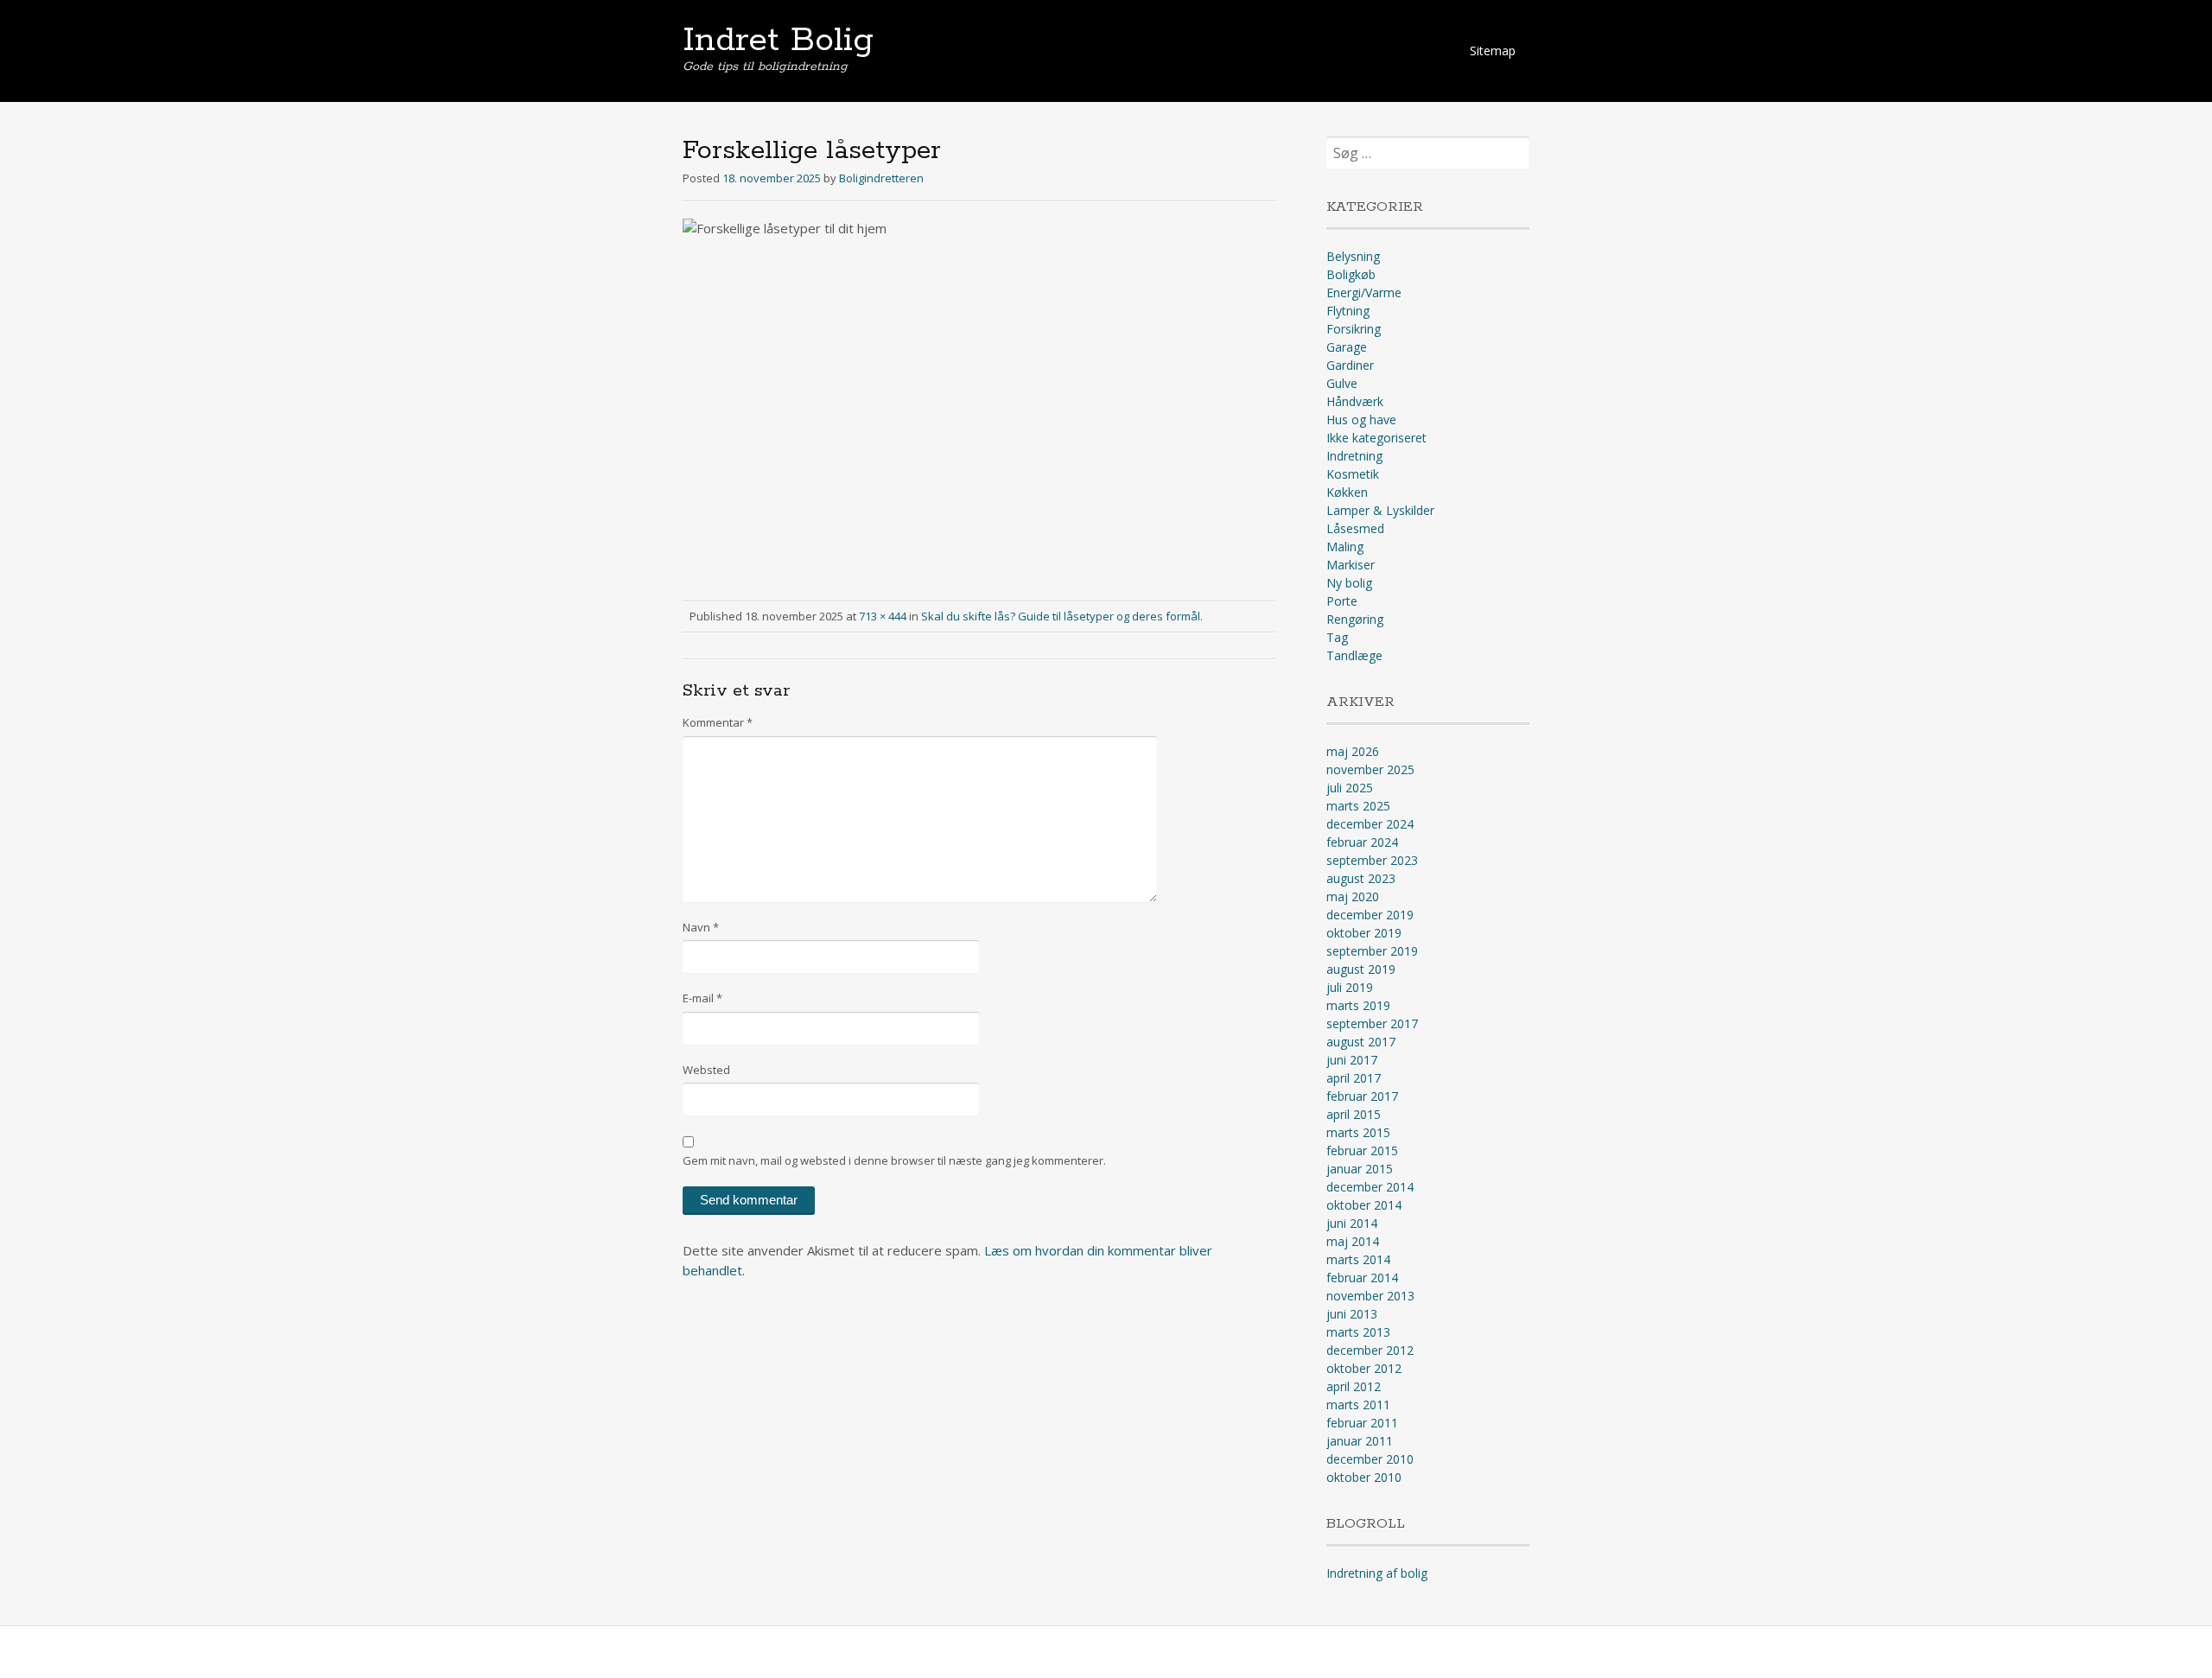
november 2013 (1370, 1296)
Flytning (1348, 311)
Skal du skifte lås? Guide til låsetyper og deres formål (1061, 616)
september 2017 (1372, 1023)
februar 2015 (1362, 1150)
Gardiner (1350, 365)
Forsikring (1354, 329)
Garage (1347, 347)
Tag (1337, 637)
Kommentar (718, 722)
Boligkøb (1351, 274)
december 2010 (1370, 1459)
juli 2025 (1350, 788)
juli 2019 (1350, 987)
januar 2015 (1360, 1169)
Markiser (1351, 565)
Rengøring (1355, 619)
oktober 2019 (1364, 933)
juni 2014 (1352, 1223)
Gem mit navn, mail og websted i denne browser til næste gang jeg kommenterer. (894, 1160)
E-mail (702, 998)
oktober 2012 (1364, 1368)
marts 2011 (1358, 1405)
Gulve (1342, 383)
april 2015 (1354, 1114)
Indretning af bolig (1377, 1573)
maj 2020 (1353, 896)
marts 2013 (1358, 1332)
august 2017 (1361, 1042)
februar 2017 (1362, 1096)
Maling (1345, 547)
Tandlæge (1354, 655)
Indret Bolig (778, 41)
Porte (1342, 601)
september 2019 (1372, 951)
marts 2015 (1358, 1132)
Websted (706, 1070)
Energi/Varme (1364, 292)
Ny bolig (1349, 583)
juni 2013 (1352, 1314)
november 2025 (1370, 769)
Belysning (1353, 256)
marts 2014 (1358, 1259)
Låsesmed (1355, 528)
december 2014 (1370, 1187)
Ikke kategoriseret (1376, 438)
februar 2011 (1362, 1423)
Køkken (1347, 492)
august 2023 (1361, 878)
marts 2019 (1358, 1005)
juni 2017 (1352, 1060)
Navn (701, 927)
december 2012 (1370, 1350)
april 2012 (1354, 1386)
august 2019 (1361, 969)
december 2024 (1370, 824)
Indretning (1354, 456)
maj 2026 (1353, 751)
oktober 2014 (1364, 1205)
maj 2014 (1353, 1241)
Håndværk (1355, 401)
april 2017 (1354, 1078)
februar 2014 (1362, 1278)
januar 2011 (1360, 1441)
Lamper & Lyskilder (1380, 510)
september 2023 (1372, 860)
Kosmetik (1353, 474)
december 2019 (1370, 915)
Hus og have (1361, 419)
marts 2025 (1358, 806)
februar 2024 (1362, 842)
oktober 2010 (1364, 1477)
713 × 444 (883, 616)
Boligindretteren (881, 178)
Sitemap (1493, 51)
